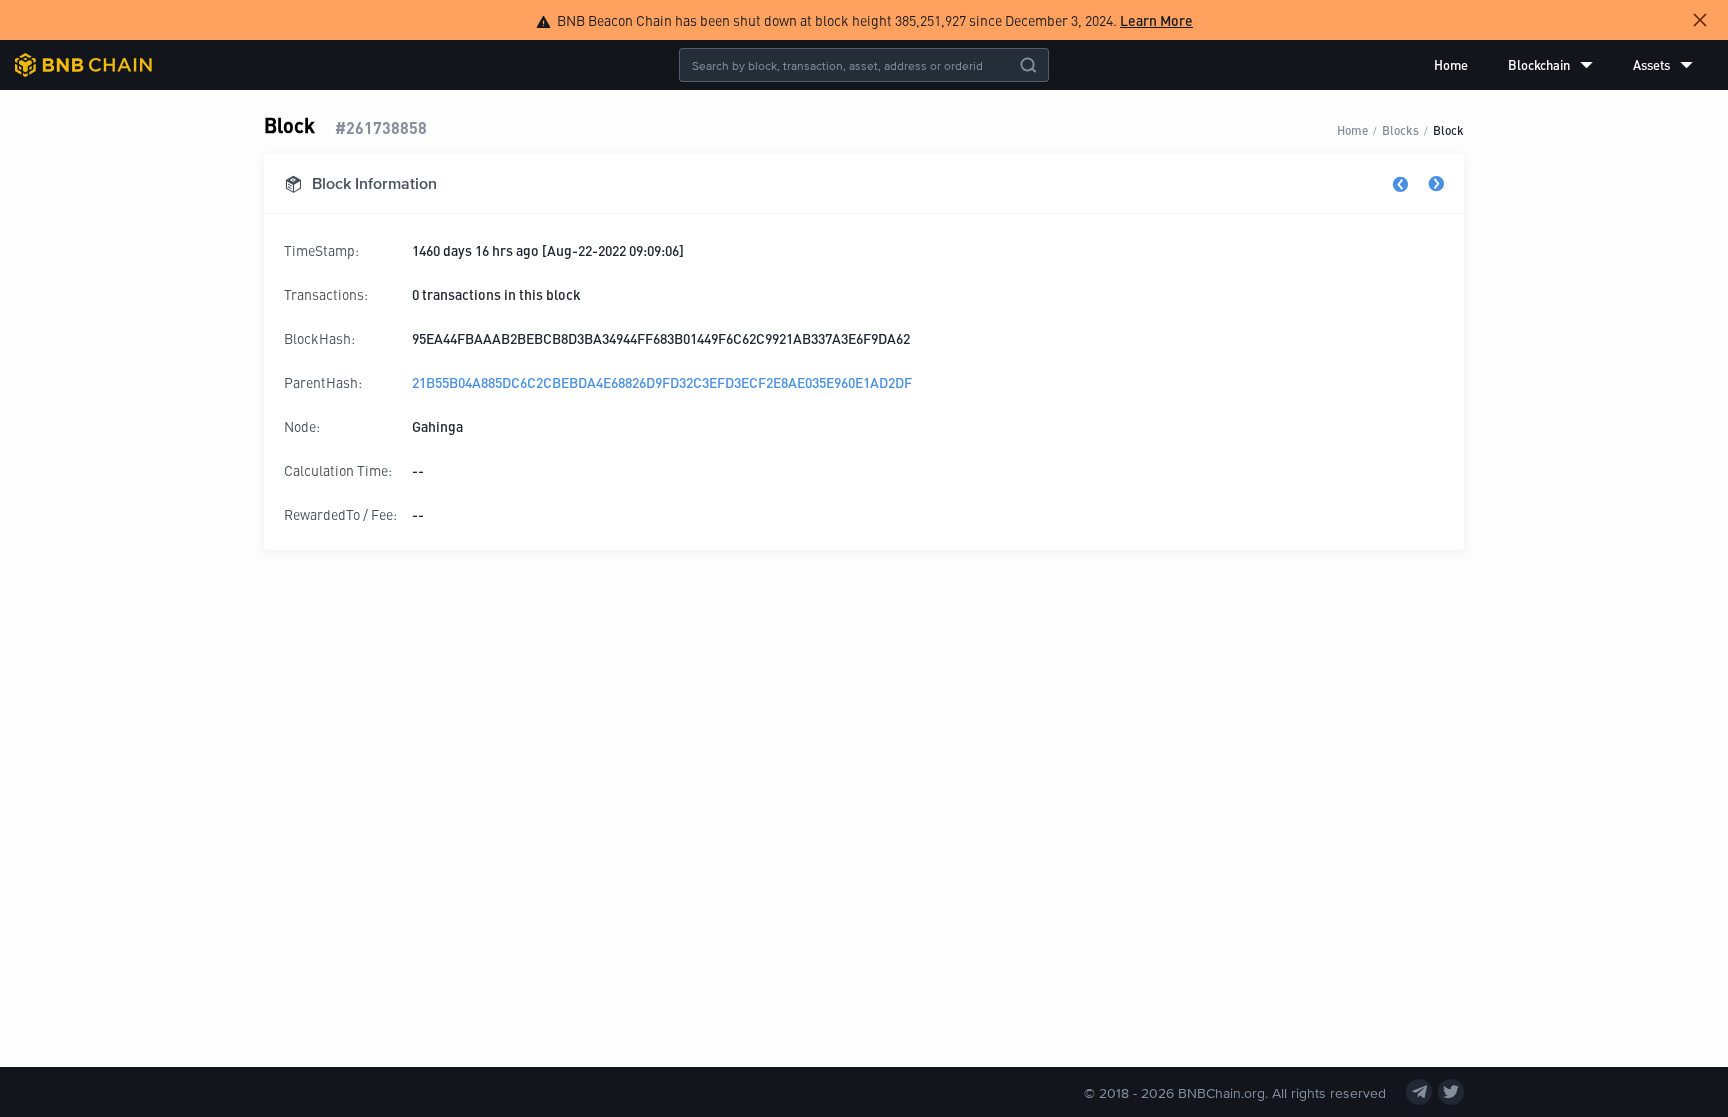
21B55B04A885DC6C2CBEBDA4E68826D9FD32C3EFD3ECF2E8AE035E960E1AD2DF (662, 382)
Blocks (1400, 129)
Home (1451, 64)
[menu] (1563, 65)
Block (1448, 129)
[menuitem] (1451, 65)
